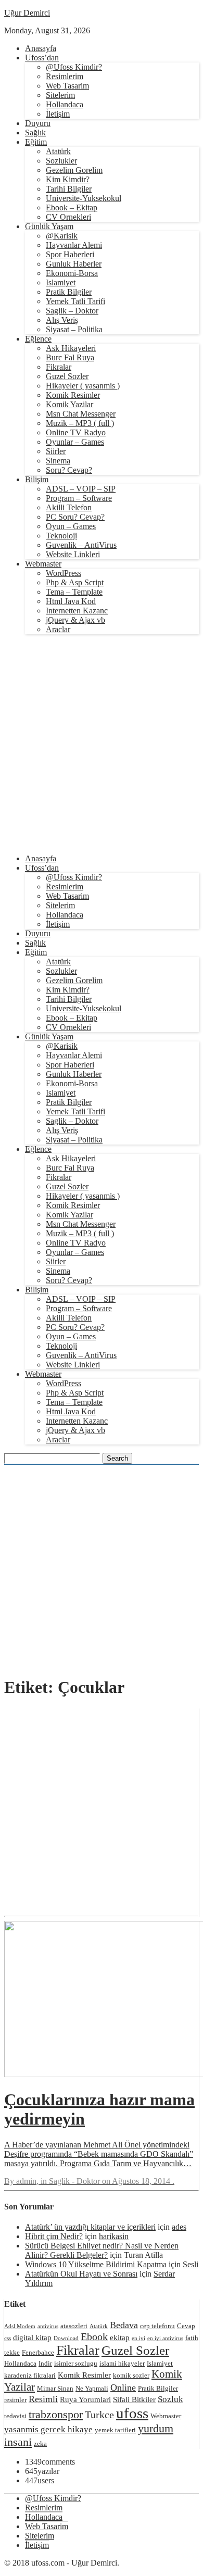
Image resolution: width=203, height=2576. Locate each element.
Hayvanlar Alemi (74, 245)
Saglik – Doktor (72, 311)
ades (179, 2227)
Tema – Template (74, 592)
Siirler (56, 451)
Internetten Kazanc (77, 611)
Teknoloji (61, 536)
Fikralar (59, 367)
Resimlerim (65, 76)
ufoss (132, 2413)
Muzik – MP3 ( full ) (80, 423)
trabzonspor (56, 2414)
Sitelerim (60, 95)
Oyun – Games (71, 526)
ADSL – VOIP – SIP (81, 489)
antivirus (48, 2326)
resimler (15, 2400)
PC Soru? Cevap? (75, 517)
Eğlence (38, 339)
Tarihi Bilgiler (69, 189)
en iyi (138, 2338)
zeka (40, 2443)
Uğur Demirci (27, 13)
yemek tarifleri (115, 2430)
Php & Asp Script (75, 582)
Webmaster (43, 564)
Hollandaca (65, 104)
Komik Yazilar (69, 404)
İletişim (58, 114)
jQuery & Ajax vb (75, 620)
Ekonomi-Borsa (72, 273)
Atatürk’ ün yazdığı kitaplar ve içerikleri (90, 2227)
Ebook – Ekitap (72, 208)
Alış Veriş (62, 320)
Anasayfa (41, 48)
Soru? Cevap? (69, 470)
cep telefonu (157, 2326)
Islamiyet (61, 282)
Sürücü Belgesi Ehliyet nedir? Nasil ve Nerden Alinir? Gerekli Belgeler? (102, 2250)
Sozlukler (61, 161)
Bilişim (37, 479)
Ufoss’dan (42, 58)
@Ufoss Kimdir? (74, 67)
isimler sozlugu (76, 2363)
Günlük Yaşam (49, 226)
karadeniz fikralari (30, 2375)
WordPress (64, 573)
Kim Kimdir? (68, 179)
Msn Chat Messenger (81, 414)
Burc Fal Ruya (70, 357)
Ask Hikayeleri (71, 348)
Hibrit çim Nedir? (54, 2236)
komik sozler (131, 2375)
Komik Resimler (73, 395)
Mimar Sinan (55, 2388)
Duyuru (38, 123)
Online (123, 2387)
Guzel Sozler (67, 376)
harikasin (114, 2236)
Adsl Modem (20, 2326)
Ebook (94, 2336)
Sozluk (170, 2399)
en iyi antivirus (165, 2338)
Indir (45, 2363)
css (8, 2338)
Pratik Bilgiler (69, 292)
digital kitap (32, 2337)
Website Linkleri (73, 554)
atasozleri (74, 2326)
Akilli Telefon (69, 507)
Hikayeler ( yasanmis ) (83, 386)
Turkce (99, 2415)
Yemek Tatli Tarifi (75, 301)
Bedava (124, 2325)
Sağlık (35, 133)
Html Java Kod (71, 601)
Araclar (58, 629)
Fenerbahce (38, 2352)
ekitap (120, 2337)
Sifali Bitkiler (134, 2399)
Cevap (186, 2326)
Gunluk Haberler (74, 264)
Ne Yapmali (92, 2388)
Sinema (58, 461)
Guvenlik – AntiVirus (81, 545)
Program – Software (79, 498)
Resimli (43, 2399)
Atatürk (58, 151)
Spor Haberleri (70, 254)
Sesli (191, 2264)
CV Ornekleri (68, 217)
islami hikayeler (122, 2363)
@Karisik (62, 236)
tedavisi (15, 2416)
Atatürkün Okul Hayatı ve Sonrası (81, 2274)
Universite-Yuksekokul (84, 198)
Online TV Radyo (76, 432)
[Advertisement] (102, 744)
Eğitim (36, 142)
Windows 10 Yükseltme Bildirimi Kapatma (96, 2264)
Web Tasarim (67, 86)
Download (66, 2338)
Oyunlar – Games (75, 442)
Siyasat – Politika (74, 329)
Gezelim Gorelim (74, 170)
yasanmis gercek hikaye (48, 2429)
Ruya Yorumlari (85, 2399)
